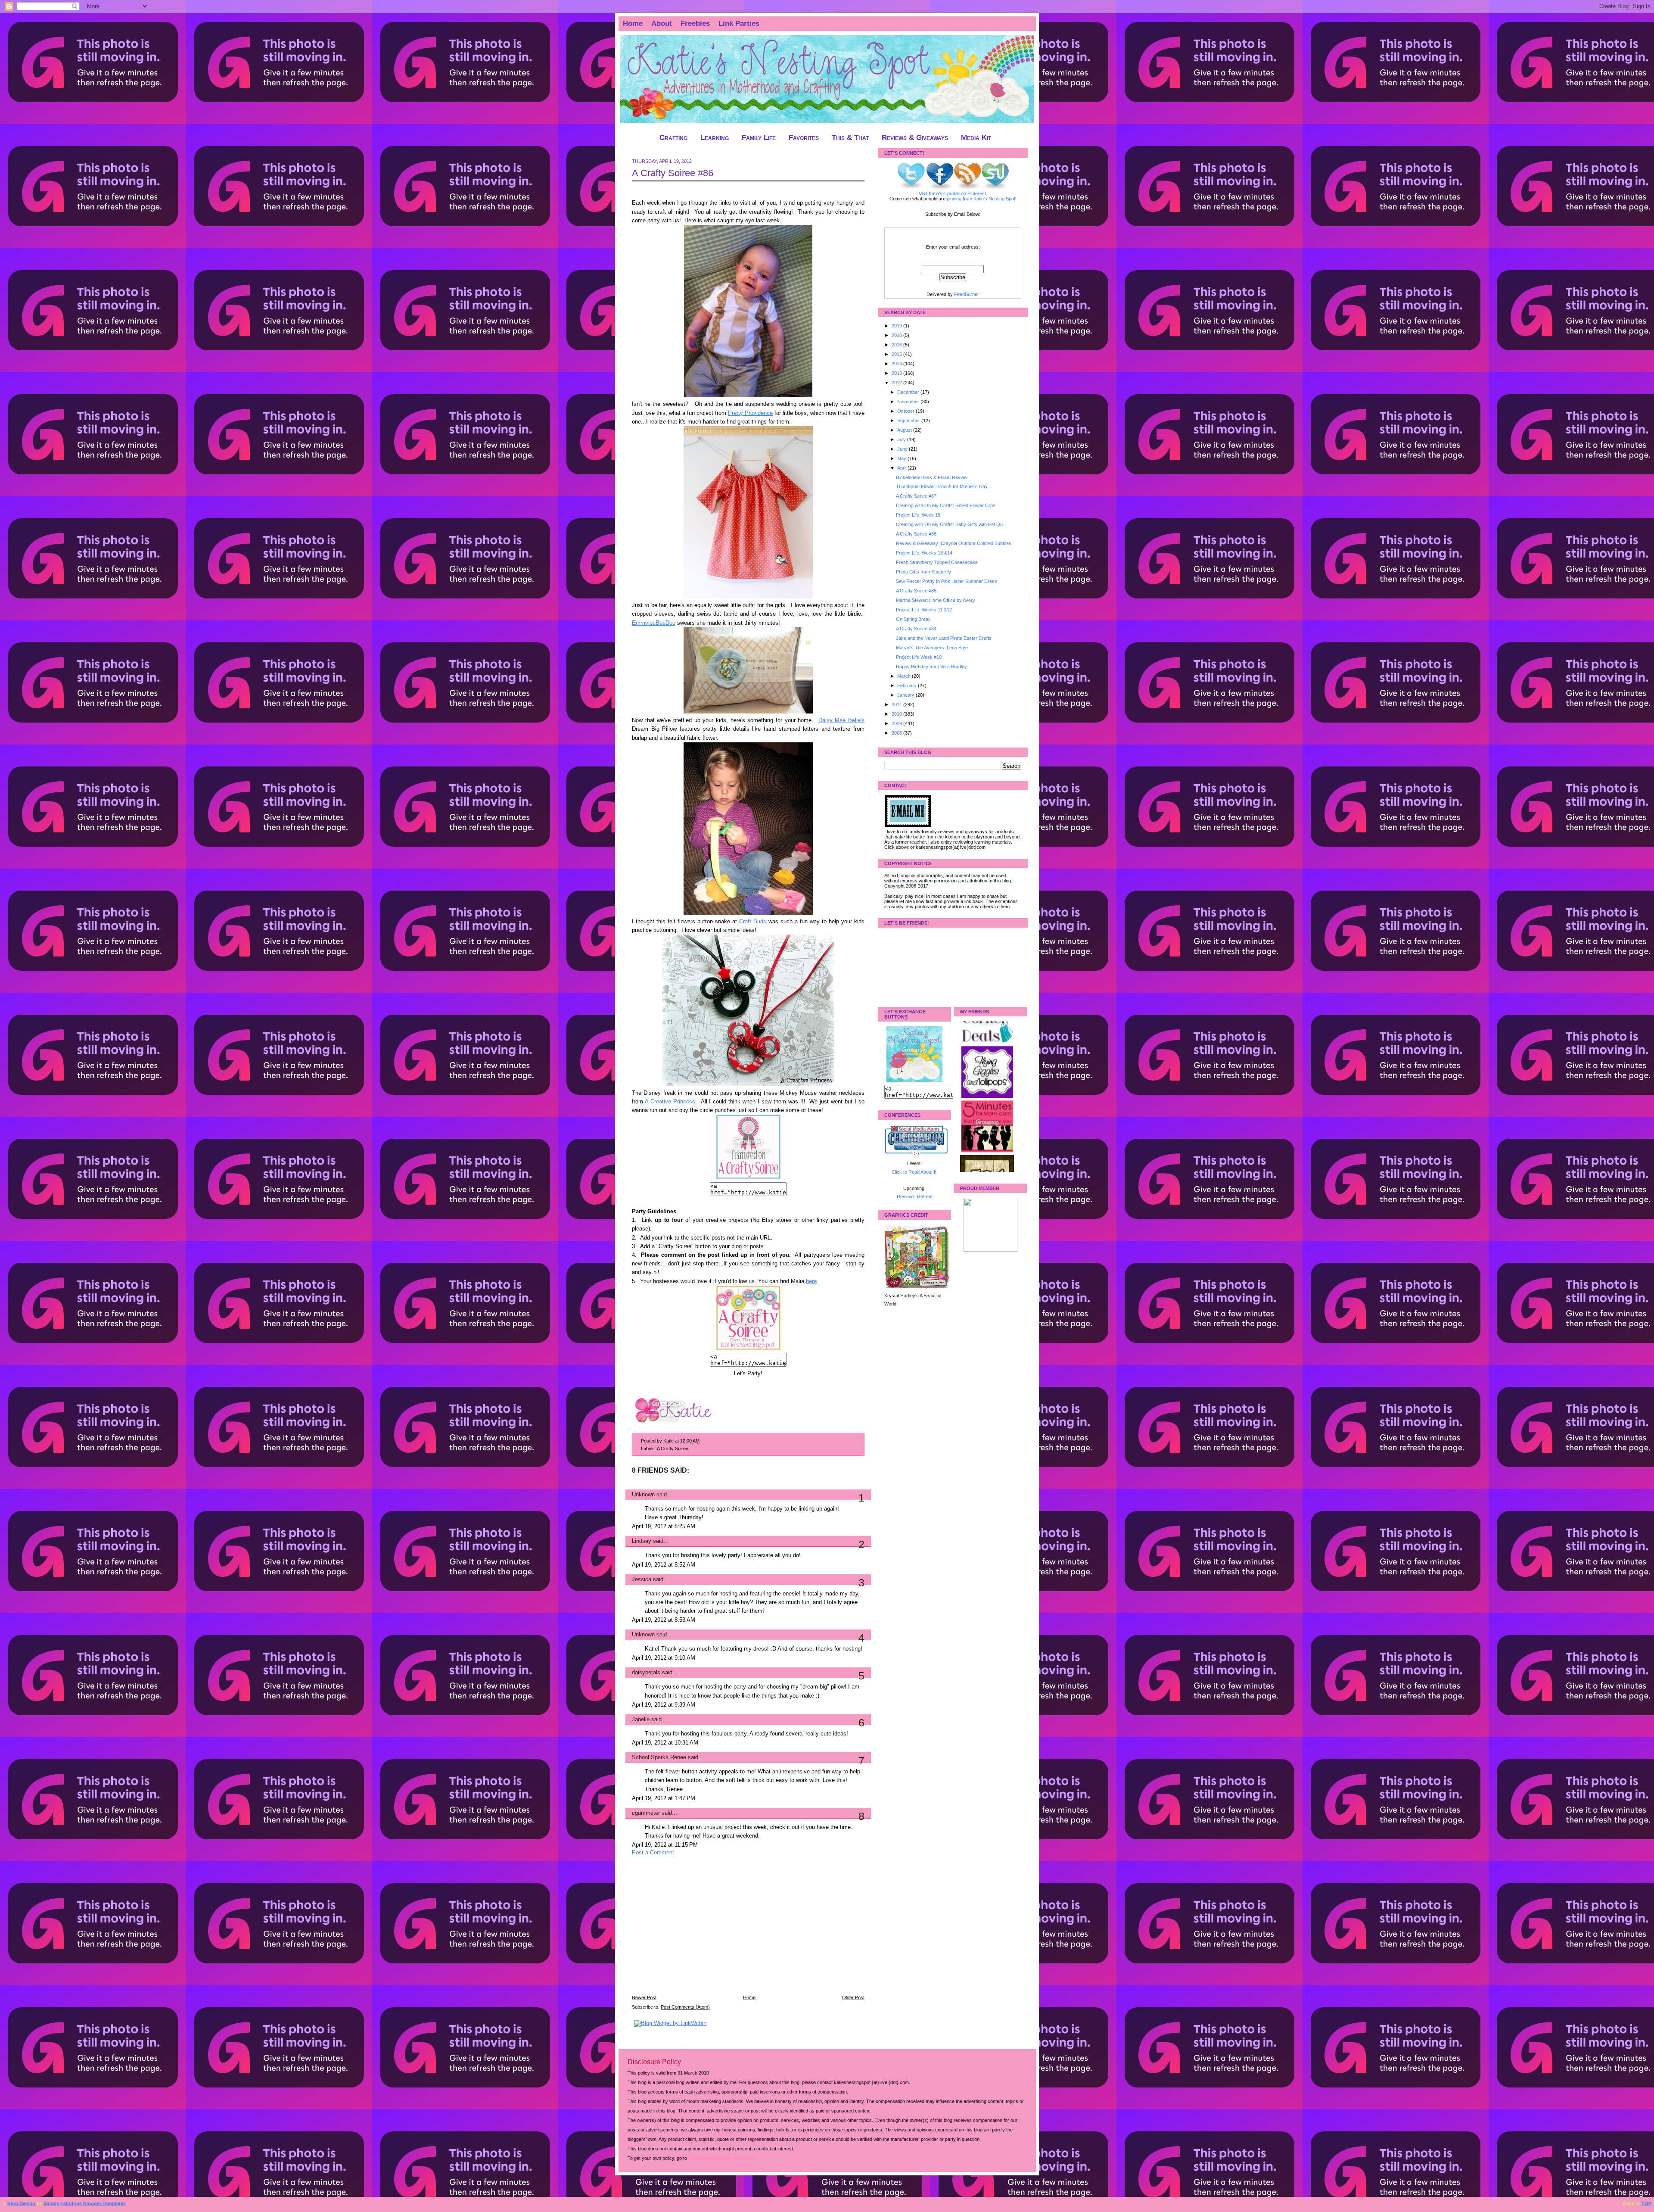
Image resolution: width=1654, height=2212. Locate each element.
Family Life (759, 138)
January (906, 695)
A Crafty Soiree (673, 1449)
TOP (1646, 2203)
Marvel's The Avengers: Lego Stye (932, 648)
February (908, 685)
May (902, 458)
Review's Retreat (915, 1196)
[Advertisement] (696, 1931)
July (902, 439)
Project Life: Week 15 (918, 515)
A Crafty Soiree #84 (916, 629)
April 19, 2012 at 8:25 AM (664, 1527)
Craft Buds (753, 922)
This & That (850, 138)
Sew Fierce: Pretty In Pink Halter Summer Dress (947, 581)
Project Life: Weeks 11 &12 (924, 610)
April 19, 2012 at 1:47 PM (664, 1798)
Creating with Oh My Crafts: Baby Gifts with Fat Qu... (951, 524)
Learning (715, 138)
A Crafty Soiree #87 (916, 496)
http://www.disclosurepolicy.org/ (721, 2158)
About (662, 23)
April (902, 468)
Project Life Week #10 (919, 657)
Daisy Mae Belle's (841, 720)
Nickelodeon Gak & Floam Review (932, 477)
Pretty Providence (750, 413)
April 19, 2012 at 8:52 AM (664, 1565)
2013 (897, 373)
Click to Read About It (914, 1172)
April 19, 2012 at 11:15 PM (665, 1845)
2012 (897, 383)
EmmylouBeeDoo (654, 623)
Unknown (643, 1495)
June (903, 449)
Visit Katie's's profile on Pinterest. (953, 193)
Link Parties (739, 23)
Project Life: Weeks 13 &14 (924, 553)
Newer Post (644, 1997)
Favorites (804, 138)
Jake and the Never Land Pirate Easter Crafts (944, 638)
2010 (897, 714)
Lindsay (642, 1541)
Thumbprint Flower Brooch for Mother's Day (942, 486)
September (909, 421)
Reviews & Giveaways (915, 138)
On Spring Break (913, 619)
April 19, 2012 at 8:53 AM (664, 1620)
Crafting (673, 138)
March (905, 676)
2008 (897, 733)
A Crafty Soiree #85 (916, 591)
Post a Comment (653, 1853)
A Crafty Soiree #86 (673, 173)
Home (633, 23)
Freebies (695, 23)
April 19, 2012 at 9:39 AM (664, 1705)
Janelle (641, 1720)
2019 (897, 326)
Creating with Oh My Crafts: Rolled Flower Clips (946, 505)
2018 (897, 335)
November (909, 402)
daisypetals (646, 1673)
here (811, 1281)
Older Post (853, 1997)
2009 (897, 723)
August (905, 430)
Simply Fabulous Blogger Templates (85, 2203)
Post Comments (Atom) (685, 2007)
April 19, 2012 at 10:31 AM (665, 1743)
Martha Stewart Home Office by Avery (936, 600)
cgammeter (646, 1813)
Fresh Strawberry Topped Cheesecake (937, 562)
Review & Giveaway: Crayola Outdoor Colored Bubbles (954, 543)
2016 (897, 345)
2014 (897, 364)
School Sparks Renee (659, 1757)
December (909, 392)
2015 (897, 354)
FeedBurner (967, 294)
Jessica (642, 1580)
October (906, 411)
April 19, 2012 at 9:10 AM (664, 1658)
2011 (897, 704)
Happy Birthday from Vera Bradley (931, 667)
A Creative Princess (670, 1102)
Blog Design (21, 2203)
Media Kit (976, 138)
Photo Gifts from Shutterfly (923, 572)
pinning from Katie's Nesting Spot (981, 199)
